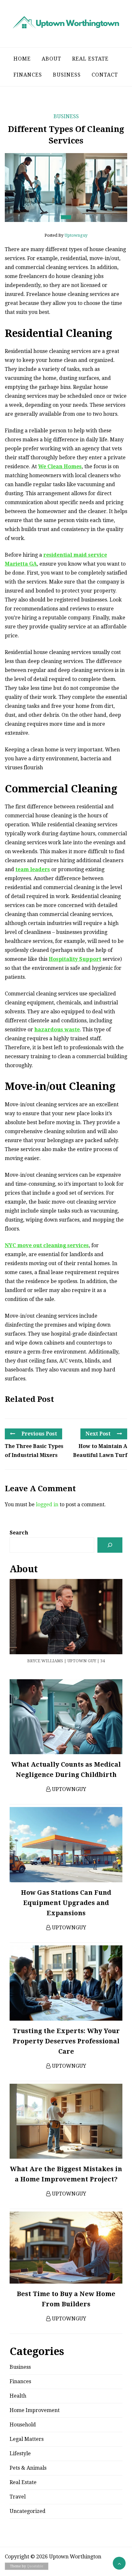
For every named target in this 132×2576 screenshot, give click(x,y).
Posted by (66, 235)
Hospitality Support (75, 959)
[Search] (110, 1545)
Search (19, 1533)
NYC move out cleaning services (47, 1245)
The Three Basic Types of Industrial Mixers (34, 1451)
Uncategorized (28, 2511)
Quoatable (35, 2566)
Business (67, 75)
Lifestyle (20, 2453)
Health (18, 2396)
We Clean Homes (60, 466)
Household (23, 2425)
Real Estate (90, 59)
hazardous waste (57, 1030)
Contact (105, 75)
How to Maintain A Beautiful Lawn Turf (100, 1451)
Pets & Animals (28, 2468)
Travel (18, 2497)
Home (22, 59)
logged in (47, 1505)
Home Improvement (35, 2410)
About (51, 59)
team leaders (33, 869)
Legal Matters (27, 2439)
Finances (28, 75)
